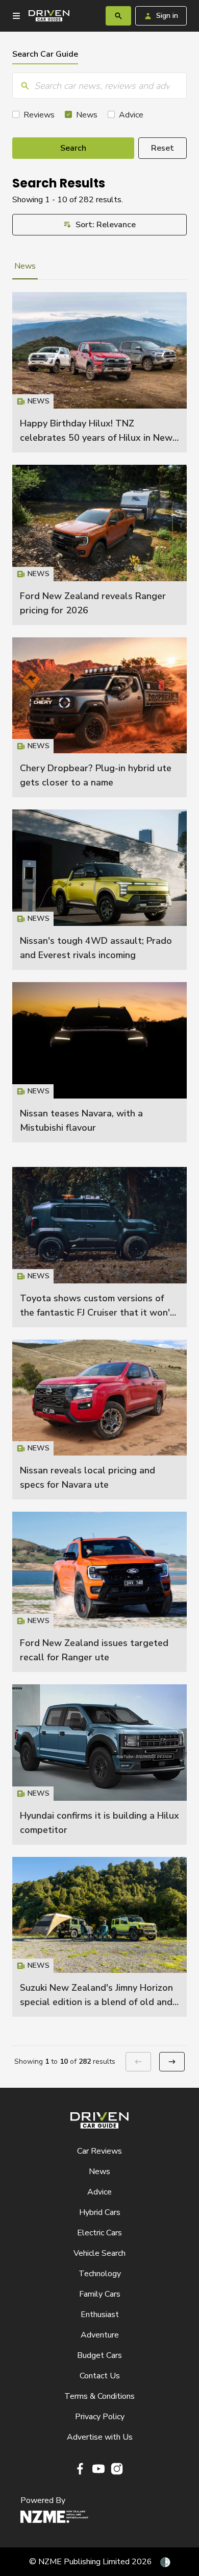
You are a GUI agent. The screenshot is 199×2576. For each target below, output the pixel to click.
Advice (131, 115)
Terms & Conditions (99, 2396)
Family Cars (100, 2294)
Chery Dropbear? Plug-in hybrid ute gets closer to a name (99, 718)
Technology (100, 2274)
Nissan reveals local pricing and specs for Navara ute (99, 1420)
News (87, 115)
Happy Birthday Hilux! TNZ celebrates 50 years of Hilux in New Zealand (96, 438)
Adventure (100, 2335)
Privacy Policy (100, 2417)
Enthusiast (100, 2315)
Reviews (39, 115)
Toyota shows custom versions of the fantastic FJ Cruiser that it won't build (97, 1313)
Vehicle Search (99, 2253)
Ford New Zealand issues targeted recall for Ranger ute (99, 1592)
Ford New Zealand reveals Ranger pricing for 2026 (99, 545)
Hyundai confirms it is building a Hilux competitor (99, 1764)
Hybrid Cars (100, 2212)
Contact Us (100, 2376)
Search (73, 148)
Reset (163, 148)
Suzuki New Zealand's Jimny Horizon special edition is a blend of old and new (96, 2002)
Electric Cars (99, 2233)
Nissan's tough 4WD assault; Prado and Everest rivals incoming (99, 890)
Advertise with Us (100, 2437)
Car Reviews (99, 2151)
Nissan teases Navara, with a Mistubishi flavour (99, 1062)
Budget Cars (99, 2355)
